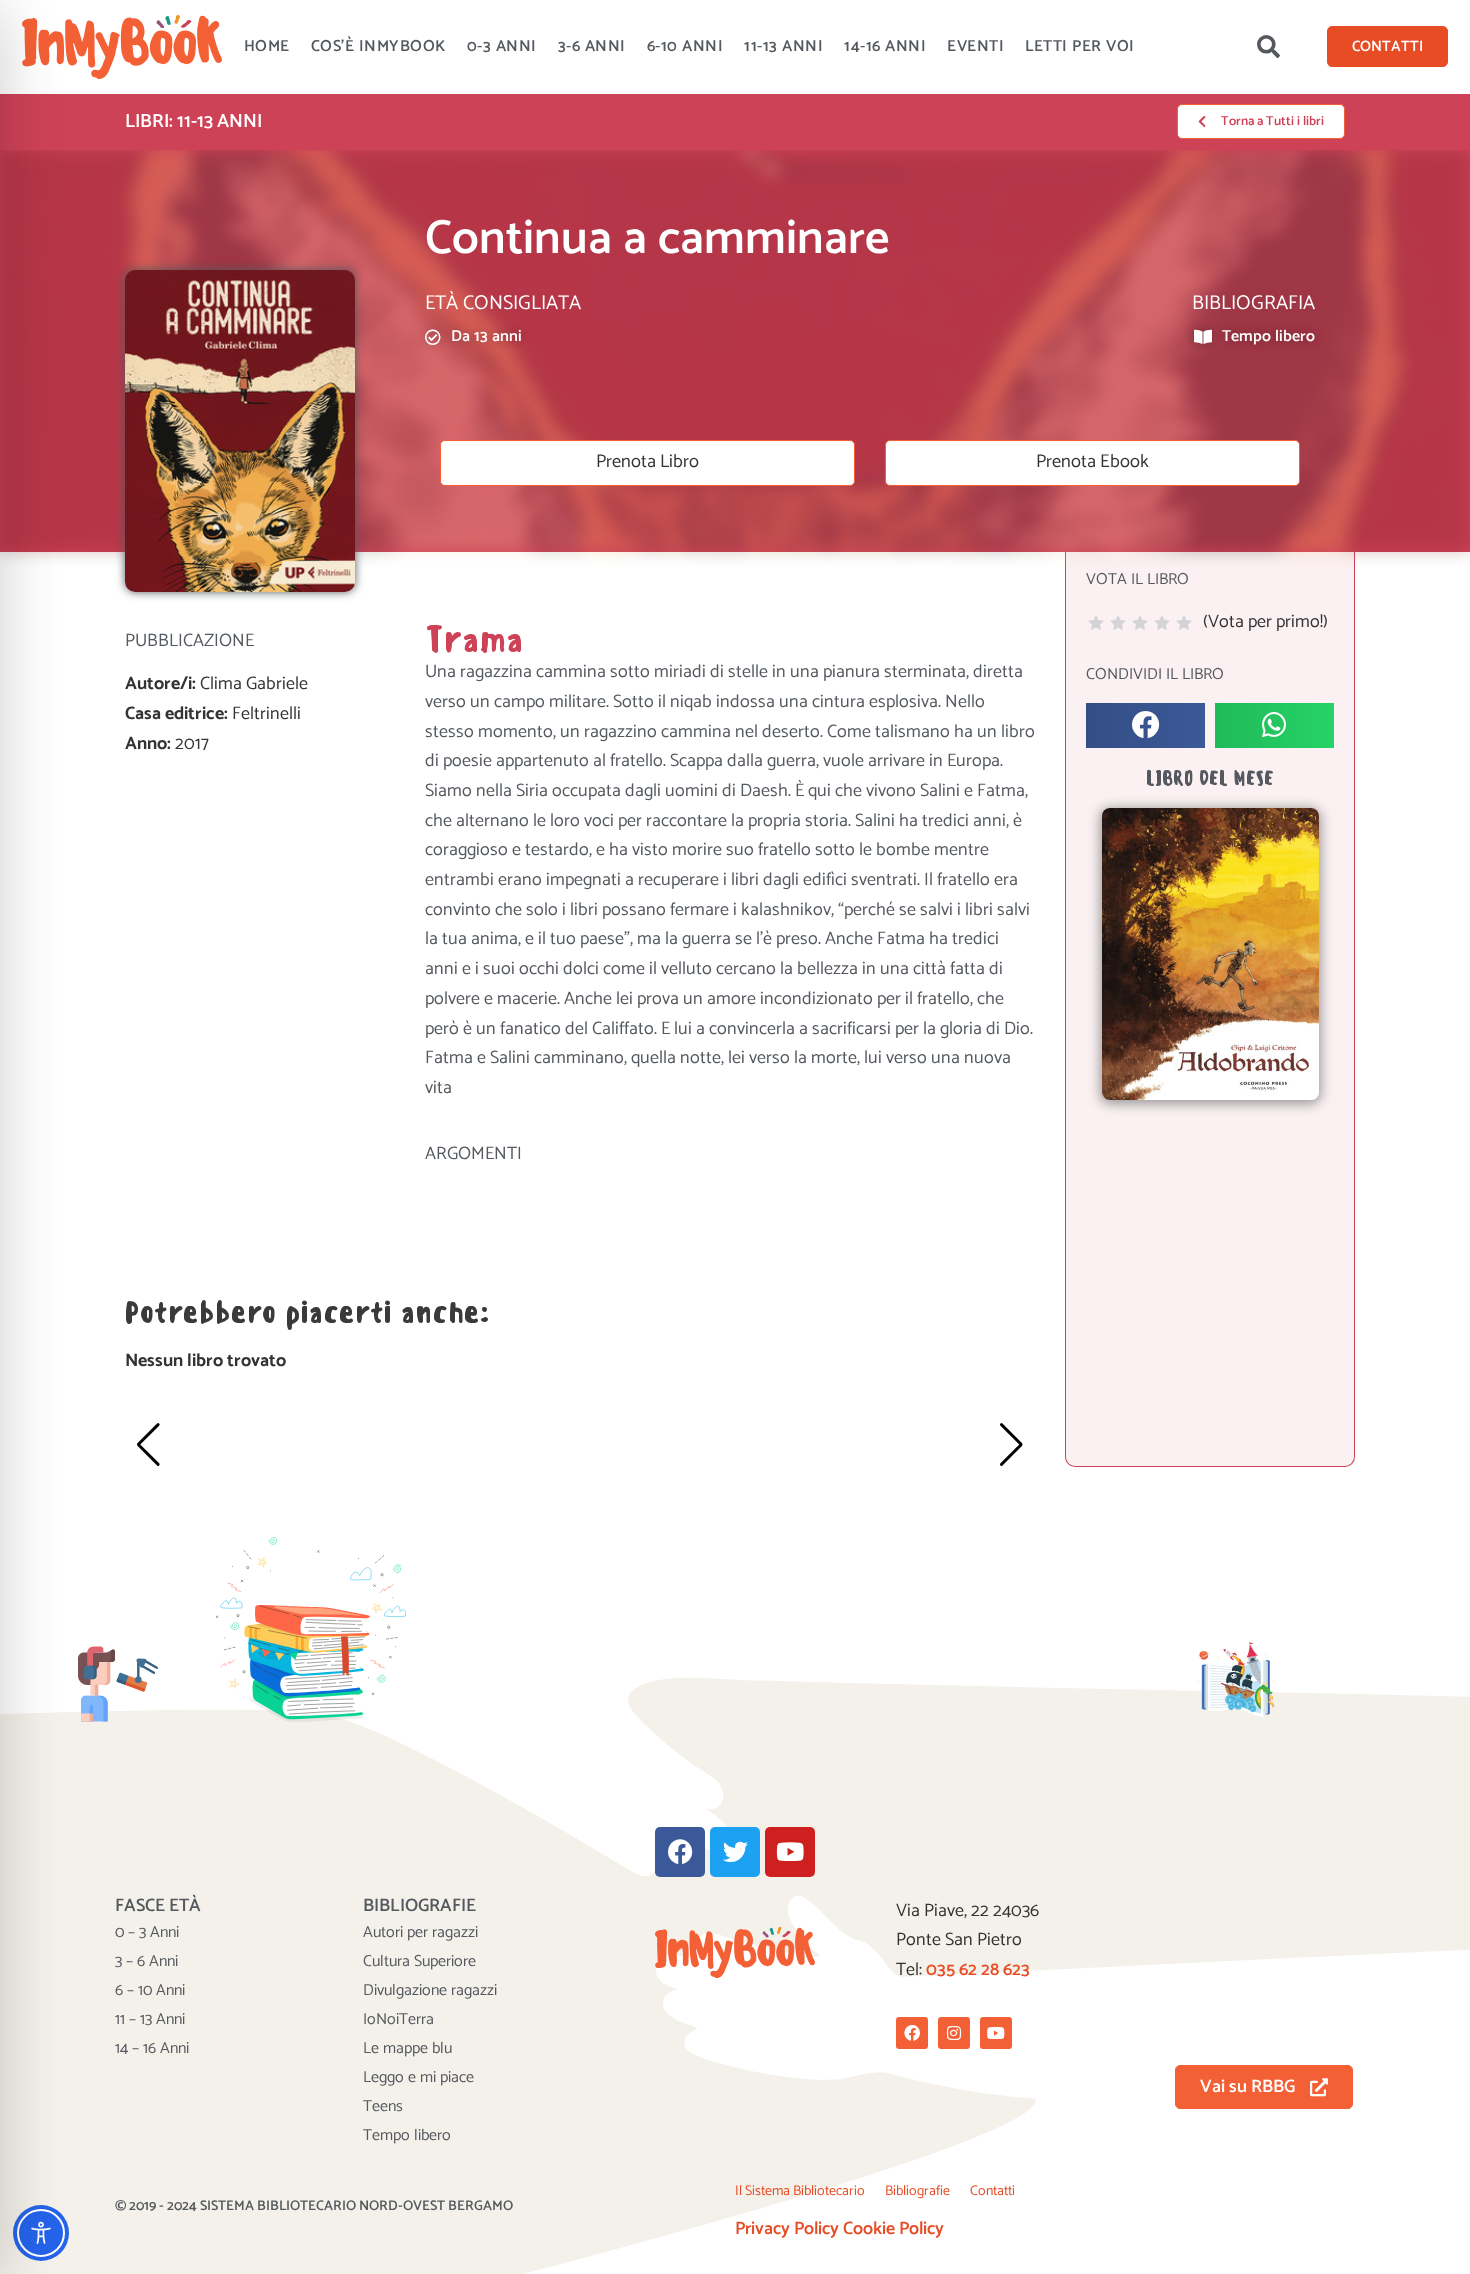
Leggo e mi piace (418, 2078)
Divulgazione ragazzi (430, 1991)
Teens (383, 2107)
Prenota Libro (647, 462)
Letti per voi (1080, 46)
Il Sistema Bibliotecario (800, 2191)
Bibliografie (917, 2191)
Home (267, 46)
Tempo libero (407, 2136)
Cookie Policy (893, 2229)
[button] (1268, 47)
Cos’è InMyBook (378, 46)
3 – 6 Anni (146, 1962)
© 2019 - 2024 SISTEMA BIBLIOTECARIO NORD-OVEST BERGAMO (314, 2206)
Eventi (975, 46)
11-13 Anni (783, 46)
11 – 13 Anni (150, 2020)
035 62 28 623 (978, 1970)
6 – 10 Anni (150, 1991)
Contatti (992, 2191)
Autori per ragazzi (420, 1933)
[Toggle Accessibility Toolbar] (41, 2233)
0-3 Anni (502, 46)
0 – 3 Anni (147, 1933)
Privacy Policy (787, 2229)
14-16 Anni (885, 46)
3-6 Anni (592, 46)
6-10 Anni (685, 46)
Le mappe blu (407, 2049)
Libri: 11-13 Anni (193, 121)
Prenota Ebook (1092, 462)
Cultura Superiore (419, 1962)
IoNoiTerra (398, 2020)
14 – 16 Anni (152, 2049)
